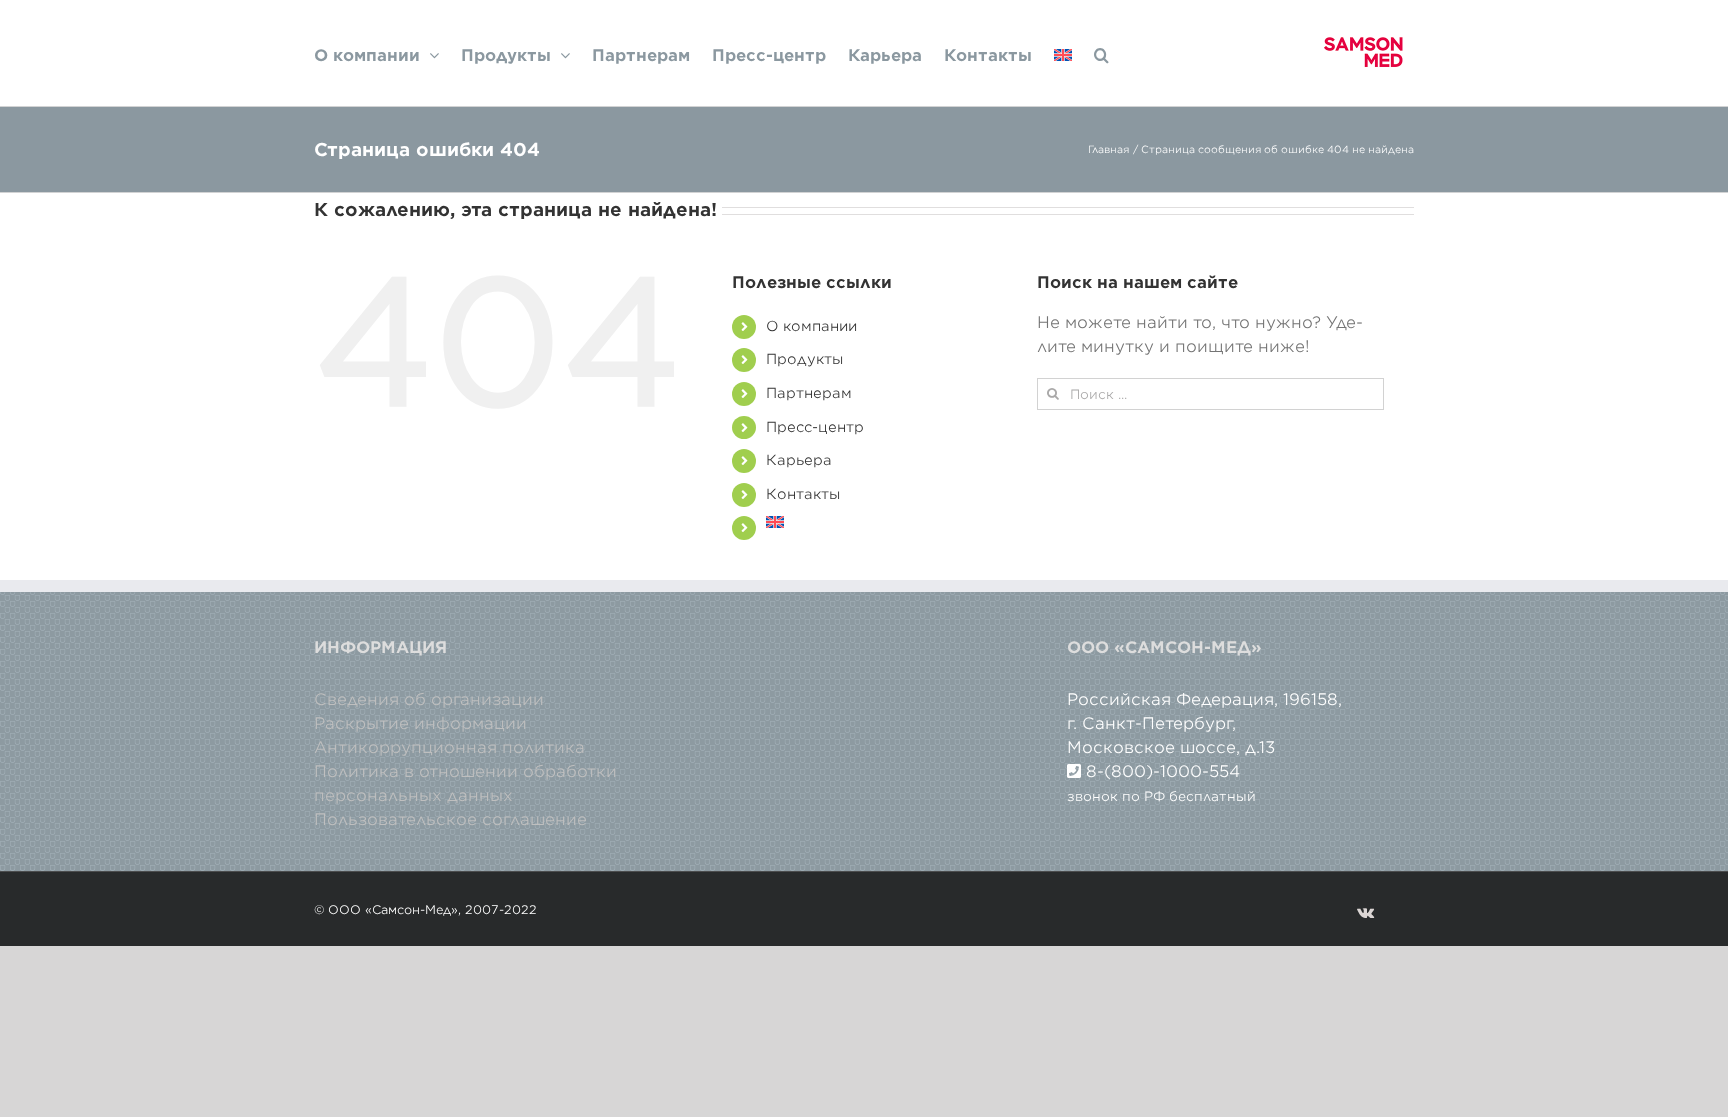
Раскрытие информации (420, 723)
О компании (811, 326)
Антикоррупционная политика (449, 747)
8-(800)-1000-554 (1163, 771)
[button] (1101, 53)
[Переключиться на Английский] (1063, 53)
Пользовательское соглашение (450, 819)
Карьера (799, 460)
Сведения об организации (429, 699)
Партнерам (809, 393)
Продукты (804, 359)
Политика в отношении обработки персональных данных (465, 783)
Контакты (803, 494)
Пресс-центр (815, 427)
